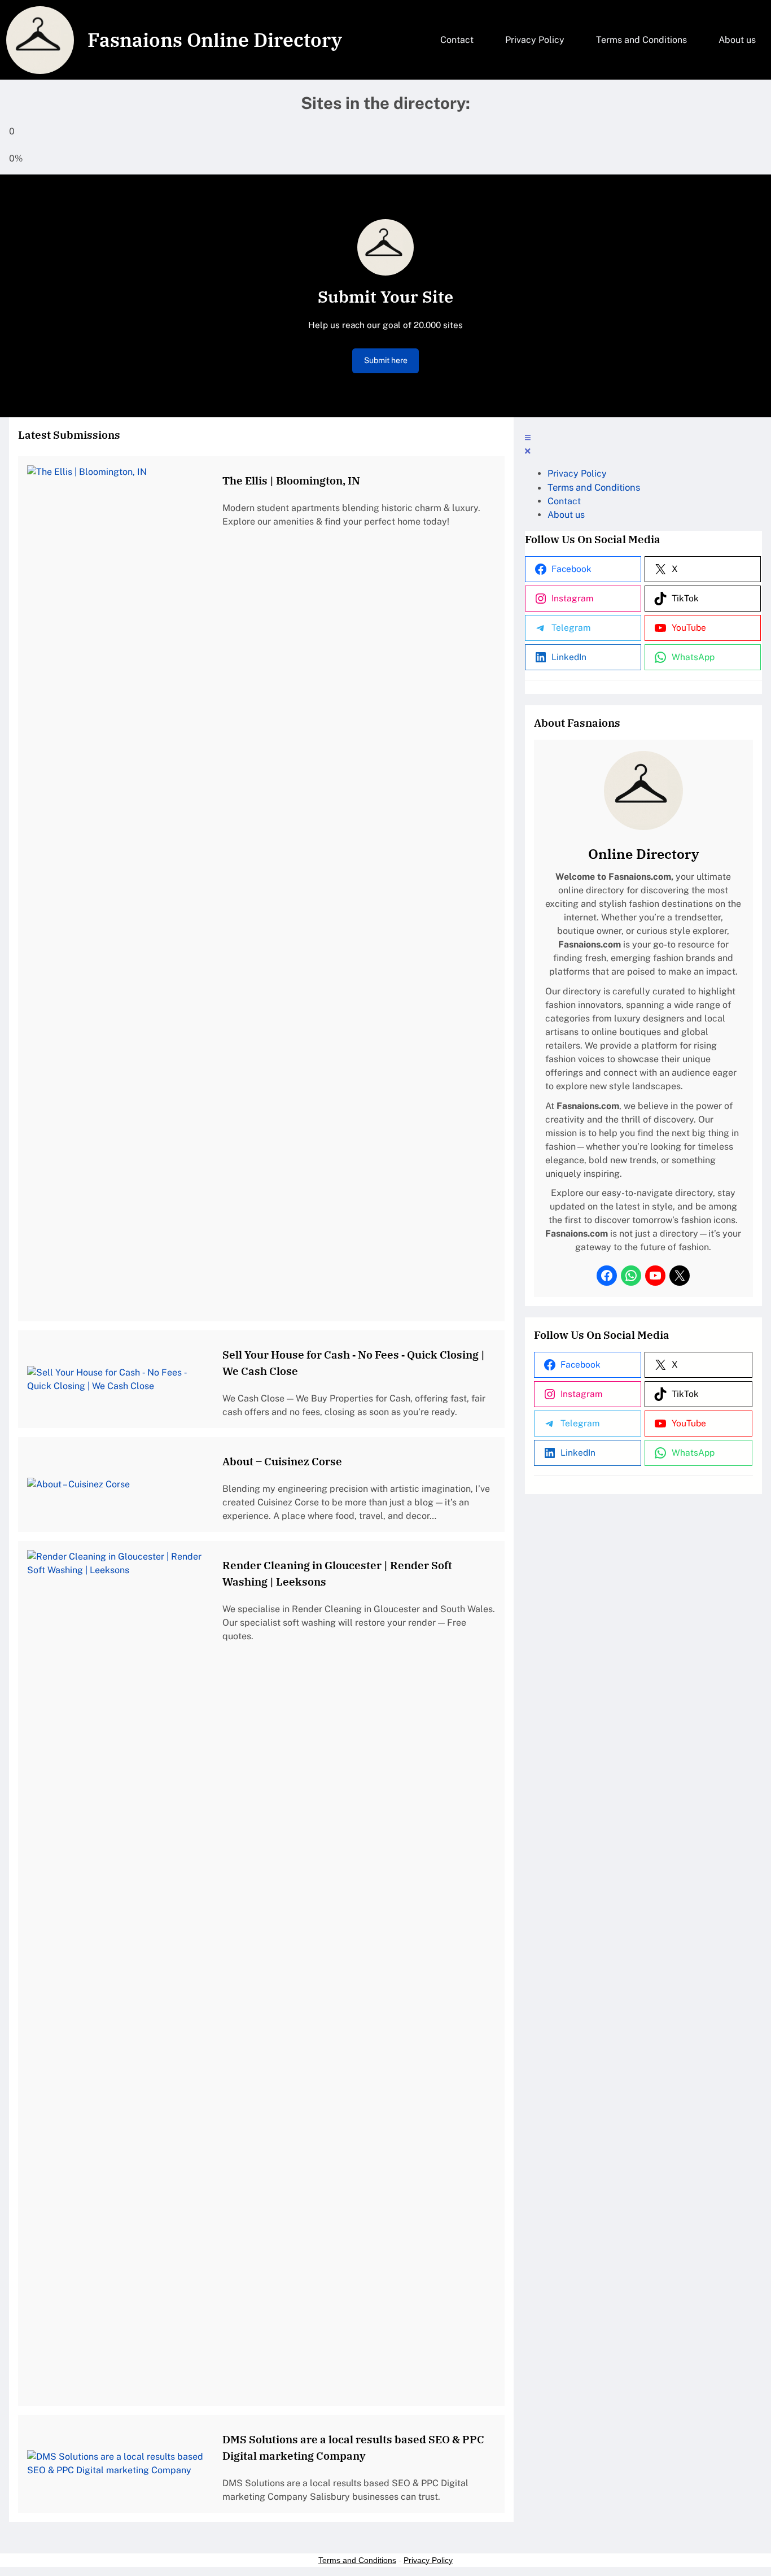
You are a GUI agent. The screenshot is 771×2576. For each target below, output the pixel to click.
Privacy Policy (428, 2560)
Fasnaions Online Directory (215, 40)
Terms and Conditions (357, 2560)
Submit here (386, 360)
